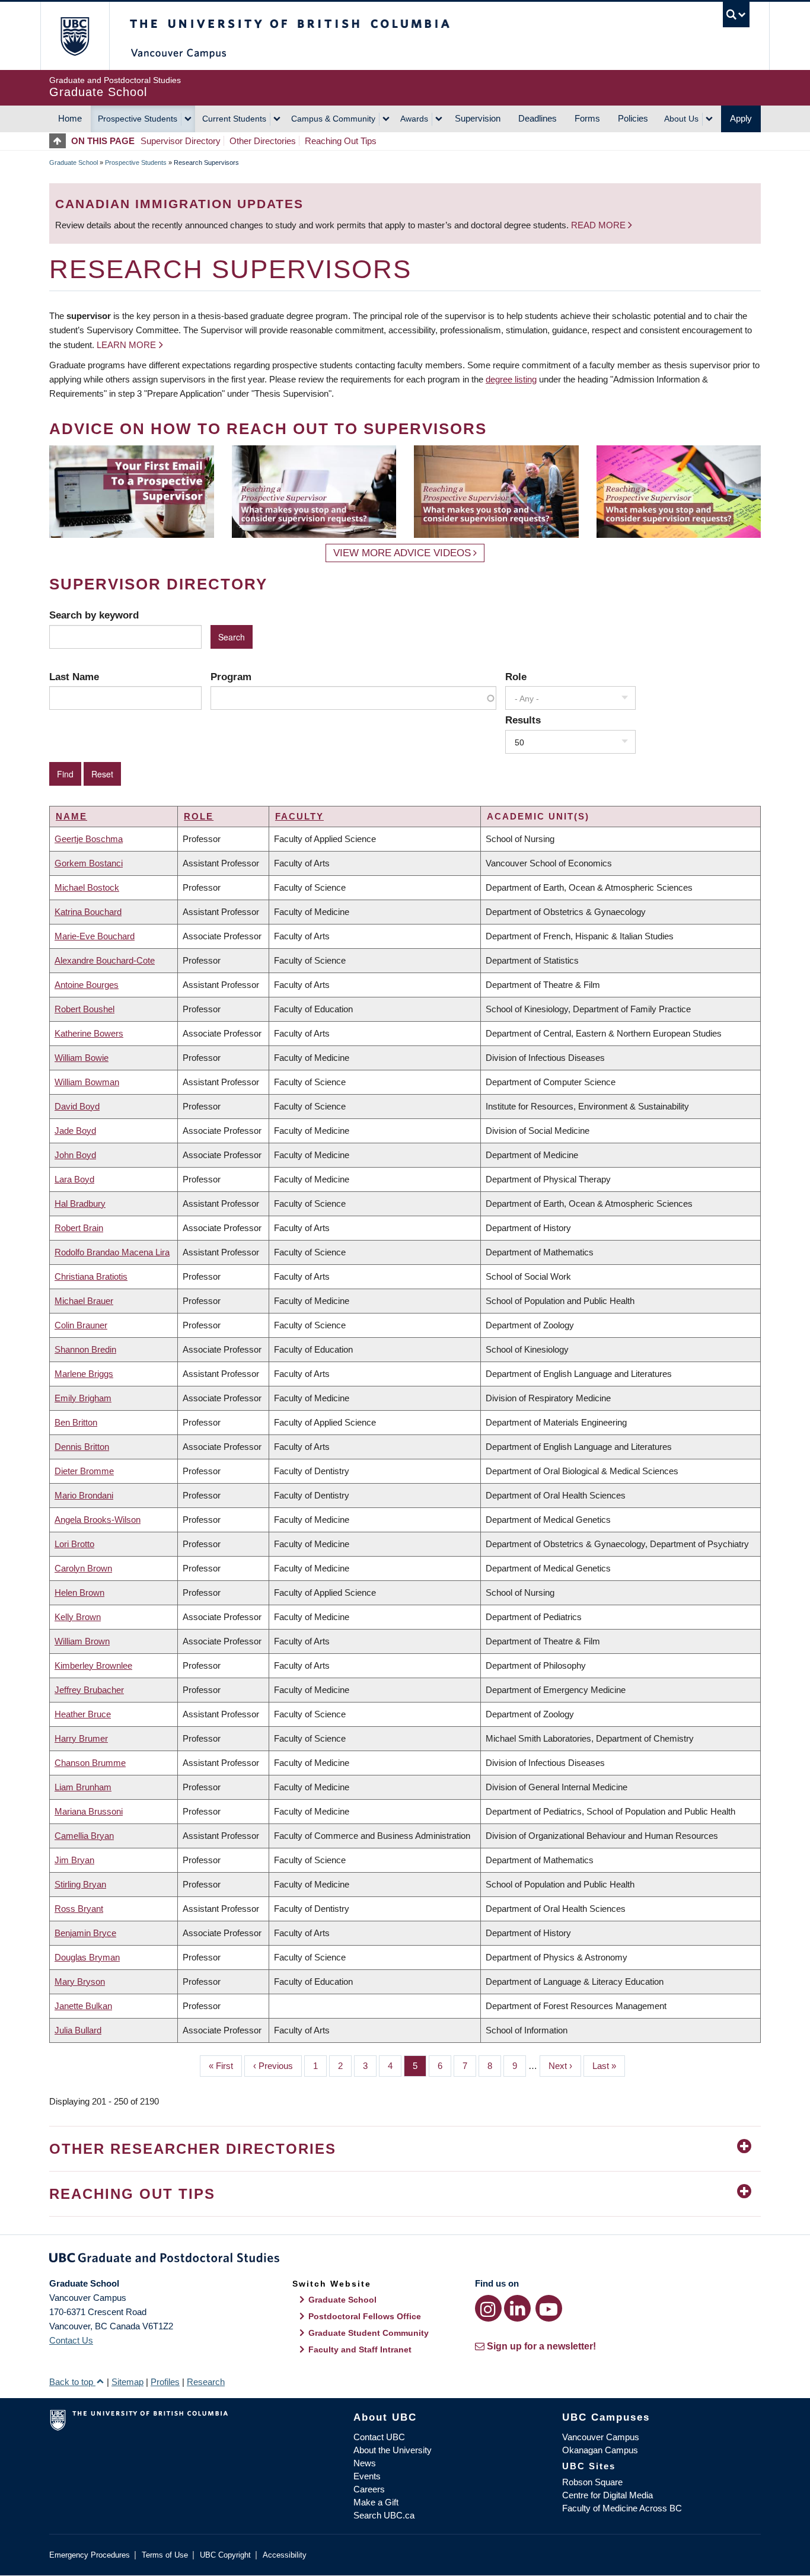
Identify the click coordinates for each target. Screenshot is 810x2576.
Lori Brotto (74, 1544)
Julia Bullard (78, 2030)
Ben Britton (76, 1422)
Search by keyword (94, 615)
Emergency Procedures (90, 2555)
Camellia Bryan (84, 1836)
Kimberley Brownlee (93, 1665)
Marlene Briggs (84, 1374)
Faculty (299, 816)
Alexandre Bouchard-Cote (105, 960)
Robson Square (592, 2482)
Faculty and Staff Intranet (360, 2349)
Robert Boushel (84, 1009)
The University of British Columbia (74, 36)
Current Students (234, 119)
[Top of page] (60, 141)
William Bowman (87, 1082)
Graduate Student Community (369, 2333)
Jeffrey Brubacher (89, 1690)
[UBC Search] (736, 15)
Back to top (72, 2382)
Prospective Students (138, 119)
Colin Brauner (81, 1325)
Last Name (74, 677)
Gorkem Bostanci (89, 863)
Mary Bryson (80, 1982)
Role (516, 677)
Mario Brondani (84, 1495)
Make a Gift (376, 2502)
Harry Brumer (81, 1738)
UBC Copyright (225, 2555)
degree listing (511, 379)
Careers (369, 2489)
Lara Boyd (74, 1179)
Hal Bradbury (80, 1203)
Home (70, 118)
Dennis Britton (82, 1447)
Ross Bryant (79, 1909)
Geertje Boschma (89, 839)
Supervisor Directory (181, 141)
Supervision (478, 118)
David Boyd (77, 1106)
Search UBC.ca (384, 2515)
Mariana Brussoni (89, 1811)
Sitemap (127, 2382)
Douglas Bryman (87, 1957)
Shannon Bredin (85, 1349)
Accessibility (285, 2555)
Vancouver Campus (601, 2437)
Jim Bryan (74, 1860)
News (365, 2463)
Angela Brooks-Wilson (98, 1520)
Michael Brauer (84, 1301)
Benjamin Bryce (85, 1933)
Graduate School (74, 162)
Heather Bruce (83, 1714)
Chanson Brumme (90, 1763)
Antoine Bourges (87, 985)
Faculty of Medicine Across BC (622, 2508)
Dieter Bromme (84, 1471)
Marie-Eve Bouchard (95, 936)
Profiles (165, 2382)
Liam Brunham (83, 1787)
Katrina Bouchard (88, 912)
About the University (393, 2450)
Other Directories (263, 141)
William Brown (82, 1641)
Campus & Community (333, 119)
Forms (587, 118)
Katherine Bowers (89, 1033)
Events (367, 2476)
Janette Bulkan (83, 2006)
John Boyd (75, 1155)
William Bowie (82, 1058)
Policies (633, 118)
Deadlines (538, 118)
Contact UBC (379, 2437)
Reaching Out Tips (341, 141)
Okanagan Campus (600, 2450)
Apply (741, 118)
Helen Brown (79, 1593)
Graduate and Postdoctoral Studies (405, 2260)
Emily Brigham (83, 1398)
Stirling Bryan (80, 1884)
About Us (681, 119)
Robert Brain (79, 1228)
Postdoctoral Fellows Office (365, 2316)
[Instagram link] (488, 2308)
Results (523, 720)
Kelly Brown (78, 1617)
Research (206, 2382)
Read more (599, 225)
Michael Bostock (87, 887)
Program (231, 677)
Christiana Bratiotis (91, 1276)
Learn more (126, 345)
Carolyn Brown (83, 1568)
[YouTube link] (549, 2308)
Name (71, 816)
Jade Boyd (75, 1131)
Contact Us (71, 2340)
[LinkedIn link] (517, 2308)
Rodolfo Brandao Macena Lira (112, 1252)
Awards (414, 119)
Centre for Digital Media (607, 2495)
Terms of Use (165, 2555)
